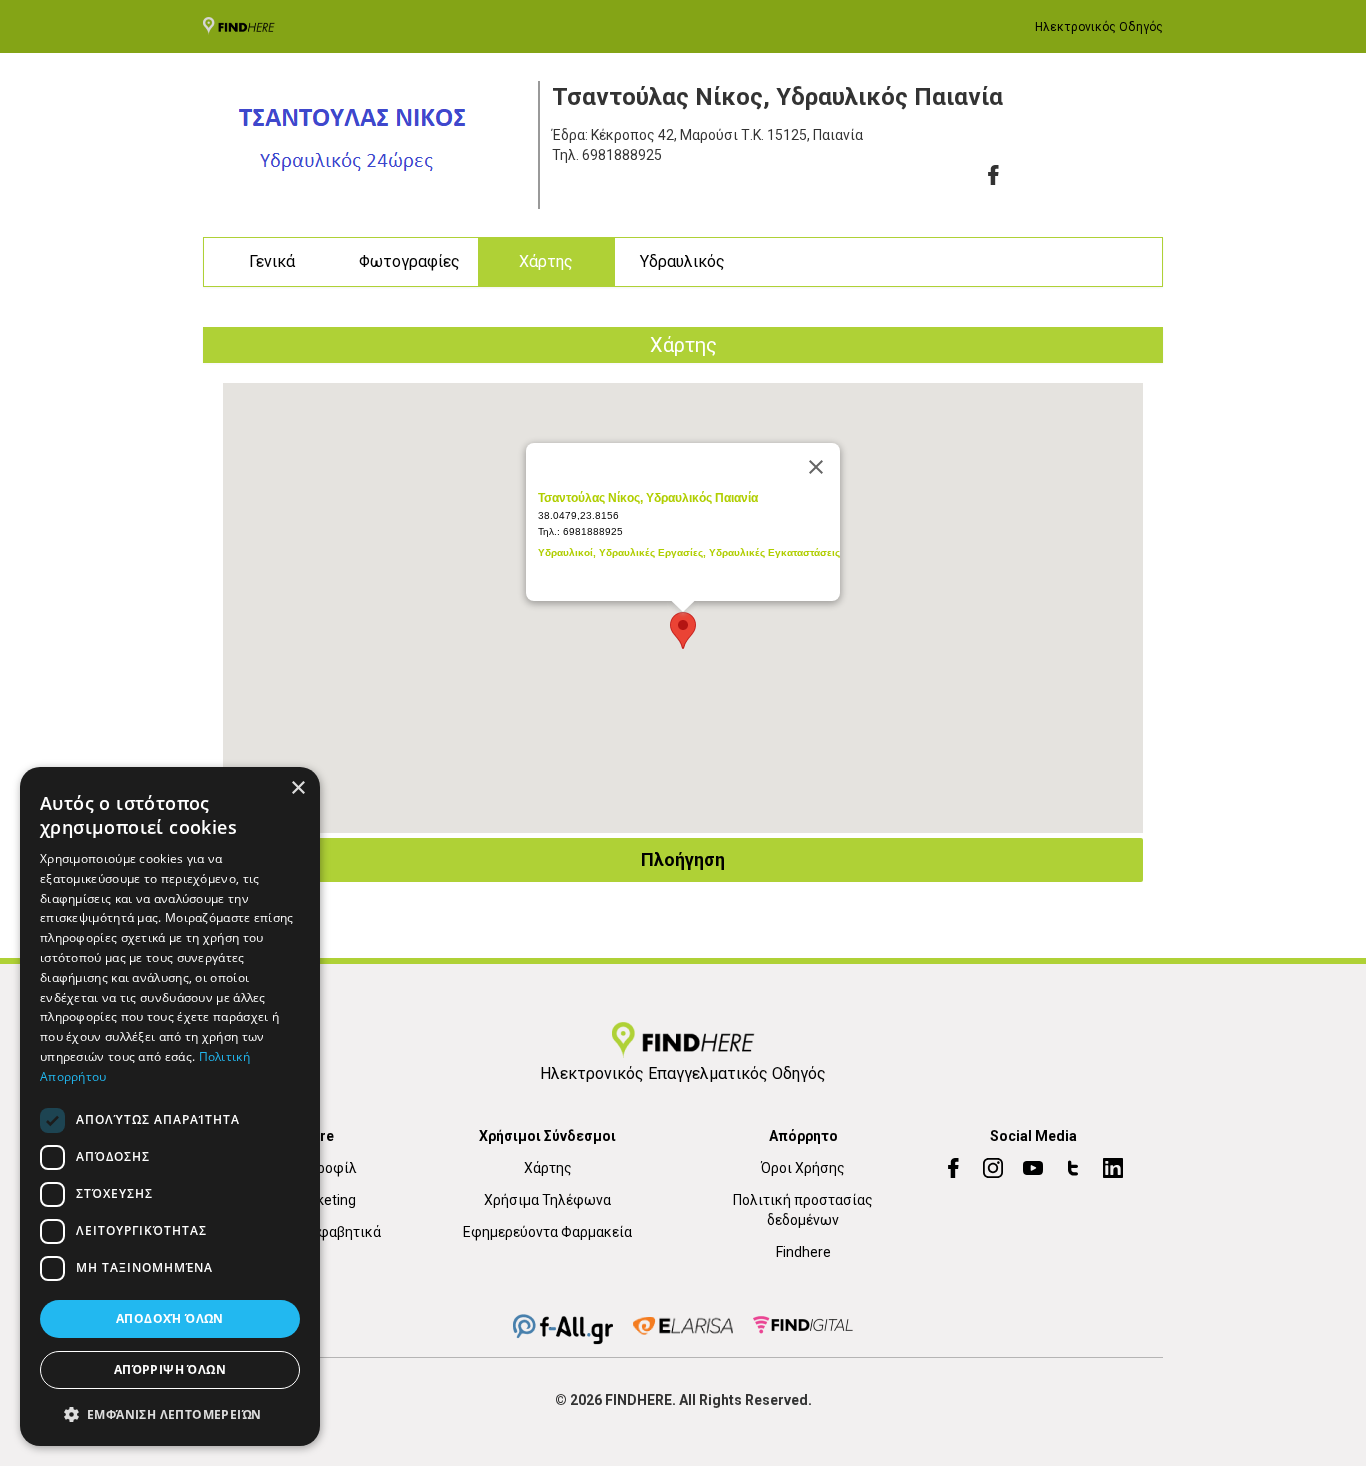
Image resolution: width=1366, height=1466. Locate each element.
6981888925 (622, 155)
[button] (170, 1414)
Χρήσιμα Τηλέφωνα (547, 1200)
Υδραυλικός (682, 261)
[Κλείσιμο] (816, 467)
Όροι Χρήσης (803, 1168)
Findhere (803, 1252)
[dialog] (170, 1106)
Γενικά (272, 261)
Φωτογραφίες (409, 261)
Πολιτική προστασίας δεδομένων (803, 1210)
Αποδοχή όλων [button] (170, 1318)
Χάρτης (546, 261)
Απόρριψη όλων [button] (170, 1369)
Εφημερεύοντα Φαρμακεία (547, 1232)
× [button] (297, 788)
